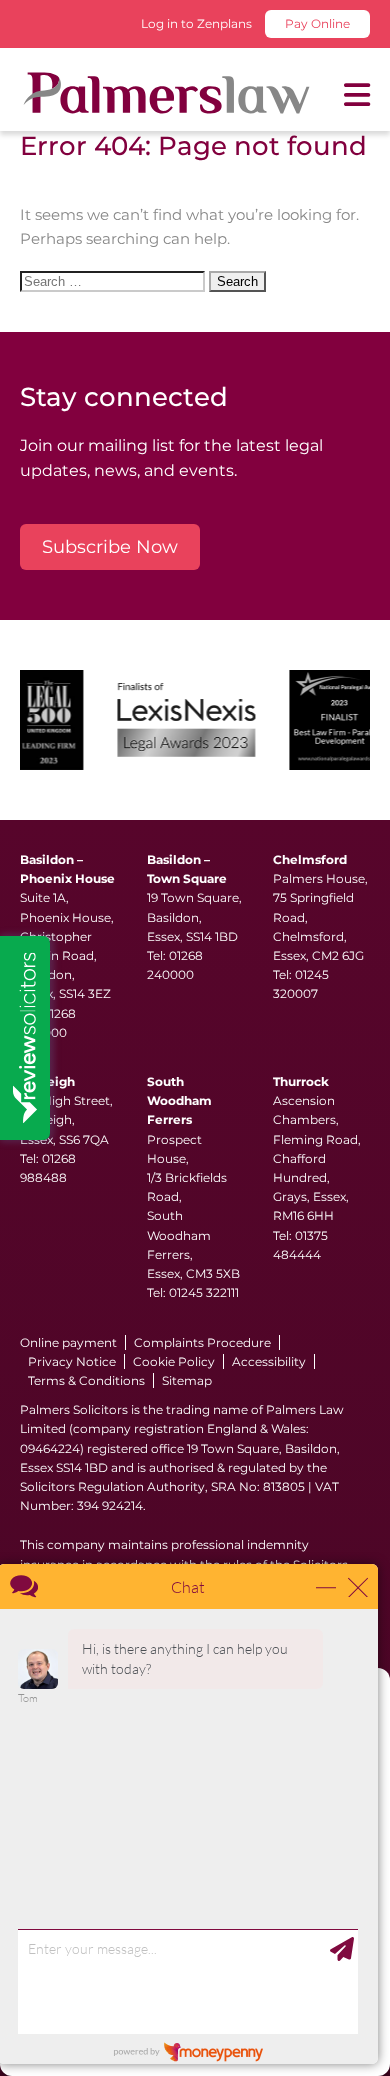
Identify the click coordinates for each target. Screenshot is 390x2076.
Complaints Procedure (202, 1342)
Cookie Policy (174, 1361)
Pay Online (317, 23)
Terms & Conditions (86, 1380)
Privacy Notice (72, 1361)
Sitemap (187, 1380)
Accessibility (269, 1361)
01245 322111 (204, 1292)
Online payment (68, 1342)
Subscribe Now (110, 547)
